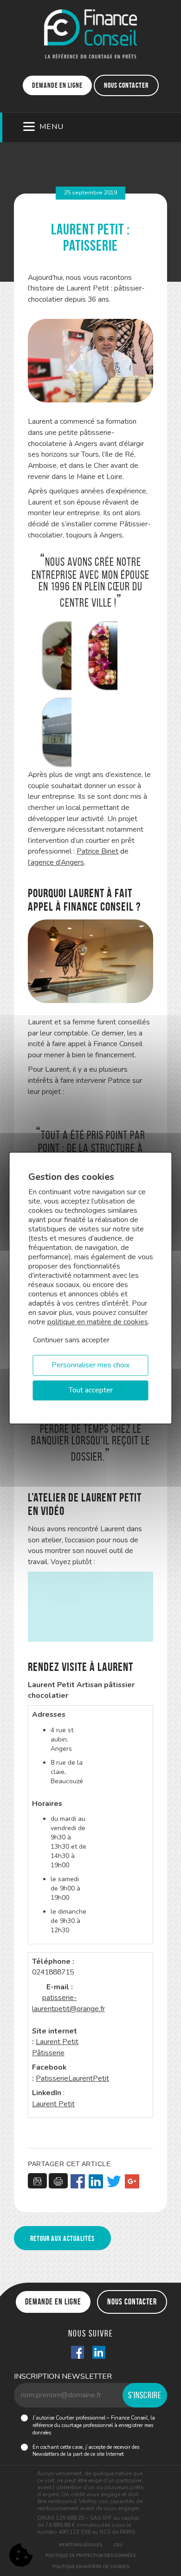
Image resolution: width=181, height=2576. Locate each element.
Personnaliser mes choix (90, 1365)
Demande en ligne (57, 85)
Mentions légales (81, 2545)
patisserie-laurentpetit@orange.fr (68, 2003)
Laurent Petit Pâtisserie (55, 2047)
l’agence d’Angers (56, 862)
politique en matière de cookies (98, 1322)
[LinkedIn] (96, 2182)
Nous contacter (126, 85)
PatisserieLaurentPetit (72, 2078)
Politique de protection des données (90, 2556)
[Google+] (132, 2182)
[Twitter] (114, 2182)
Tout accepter (91, 1390)
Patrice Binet (97, 851)
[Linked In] (99, 2353)
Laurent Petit (53, 2104)
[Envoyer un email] (37, 2181)
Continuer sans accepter (71, 1340)
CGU (118, 2545)
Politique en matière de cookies (91, 2567)
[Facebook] (78, 2182)
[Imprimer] (58, 2181)
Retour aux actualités (62, 2238)
